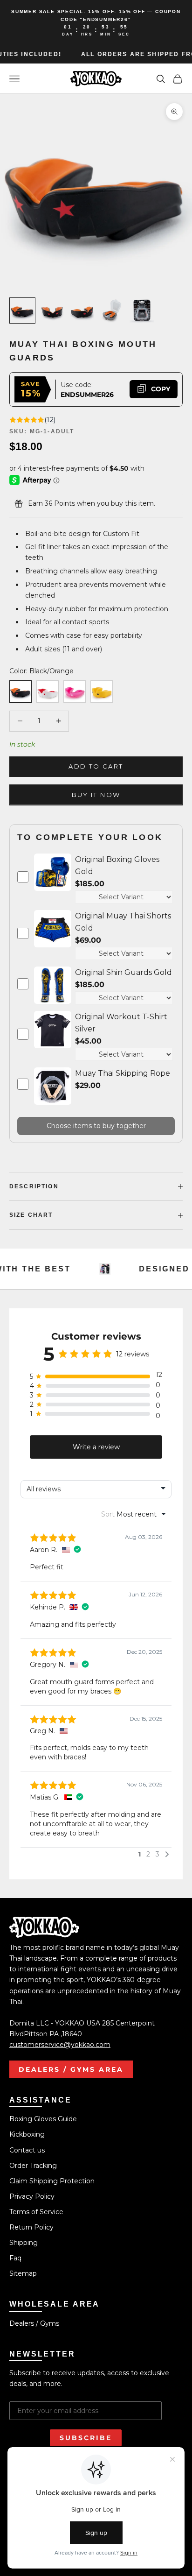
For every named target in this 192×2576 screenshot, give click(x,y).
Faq (15, 2258)
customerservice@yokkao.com (60, 2045)
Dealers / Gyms (34, 2323)
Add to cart (96, 766)
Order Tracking (33, 2166)
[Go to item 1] (22, 311)
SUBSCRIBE (86, 2438)
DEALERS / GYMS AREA (71, 2069)
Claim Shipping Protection (52, 2181)
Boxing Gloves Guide (43, 2119)
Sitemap (23, 2273)
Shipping (24, 2243)
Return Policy (31, 2227)
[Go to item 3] (82, 311)
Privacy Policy (32, 2196)
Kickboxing (27, 2134)
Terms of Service (36, 2212)
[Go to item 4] (112, 311)
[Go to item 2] (52, 311)
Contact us (27, 2150)
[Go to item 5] (142, 311)
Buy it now (96, 795)
